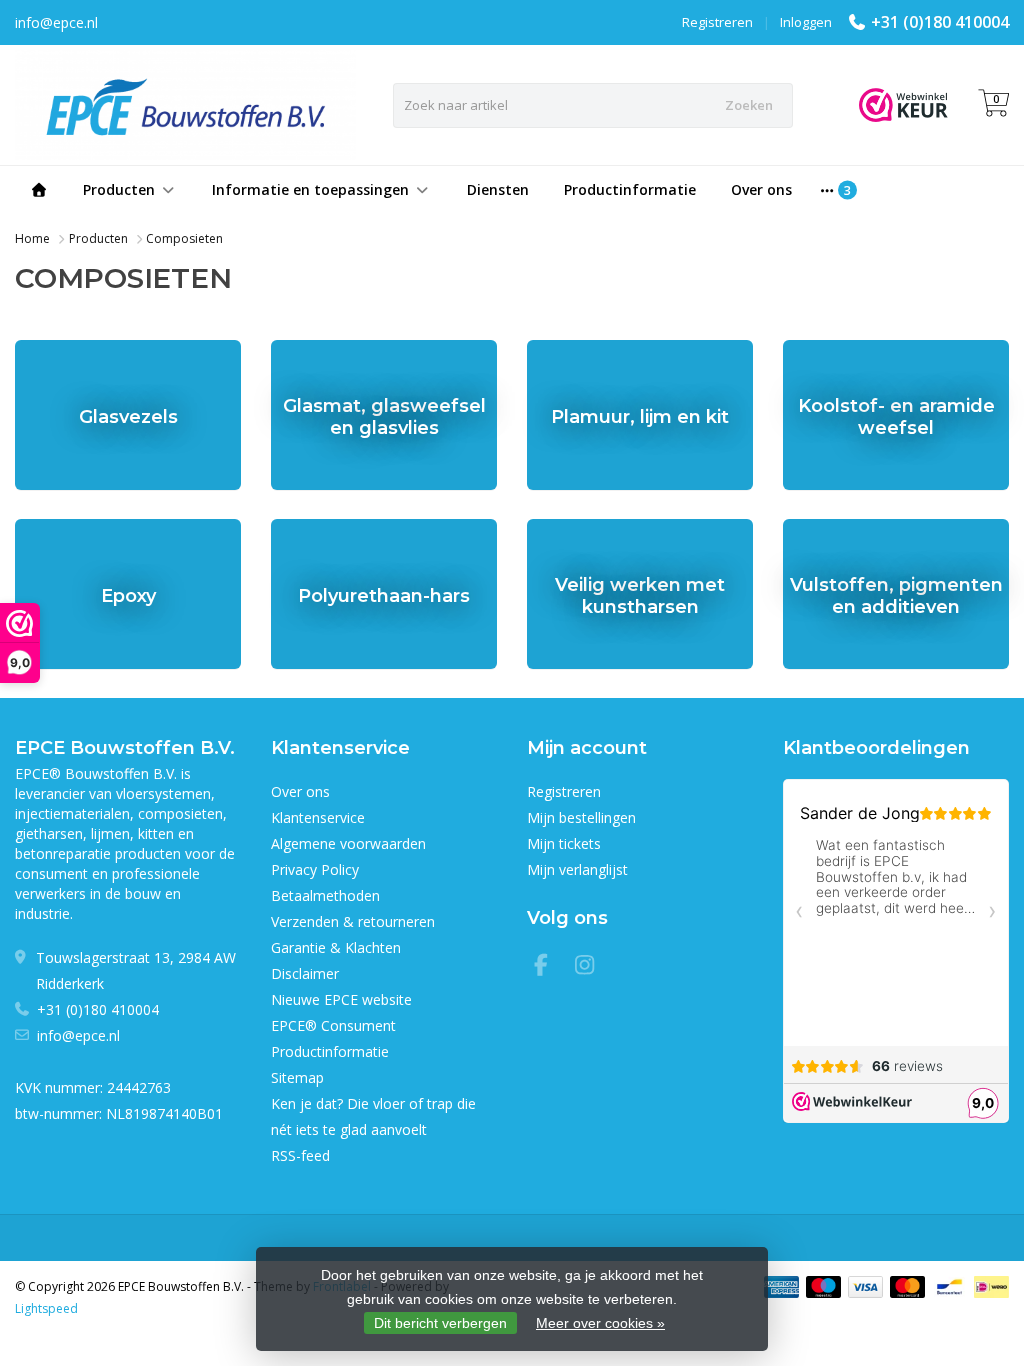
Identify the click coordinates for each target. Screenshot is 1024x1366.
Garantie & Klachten (336, 947)
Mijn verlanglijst (577, 869)
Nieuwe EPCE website (341, 999)
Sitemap (297, 1077)
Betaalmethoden (325, 895)
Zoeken (749, 105)
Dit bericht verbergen (440, 1323)
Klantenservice (318, 817)
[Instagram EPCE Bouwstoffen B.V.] (591, 967)
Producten (119, 189)
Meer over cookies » (600, 1323)
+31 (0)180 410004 (940, 22)
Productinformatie (630, 189)
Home (32, 238)
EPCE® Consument (333, 1025)
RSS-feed (300, 1155)
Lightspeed (46, 1308)
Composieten (184, 238)
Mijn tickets (564, 843)
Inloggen (806, 22)
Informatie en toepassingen (310, 189)
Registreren (717, 22)
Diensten (498, 189)
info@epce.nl (78, 1035)
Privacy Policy (315, 869)
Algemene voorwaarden (348, 843)
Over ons (761, 189)
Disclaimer (305, 973)
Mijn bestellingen (581, 817)
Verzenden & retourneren (353, 921)
